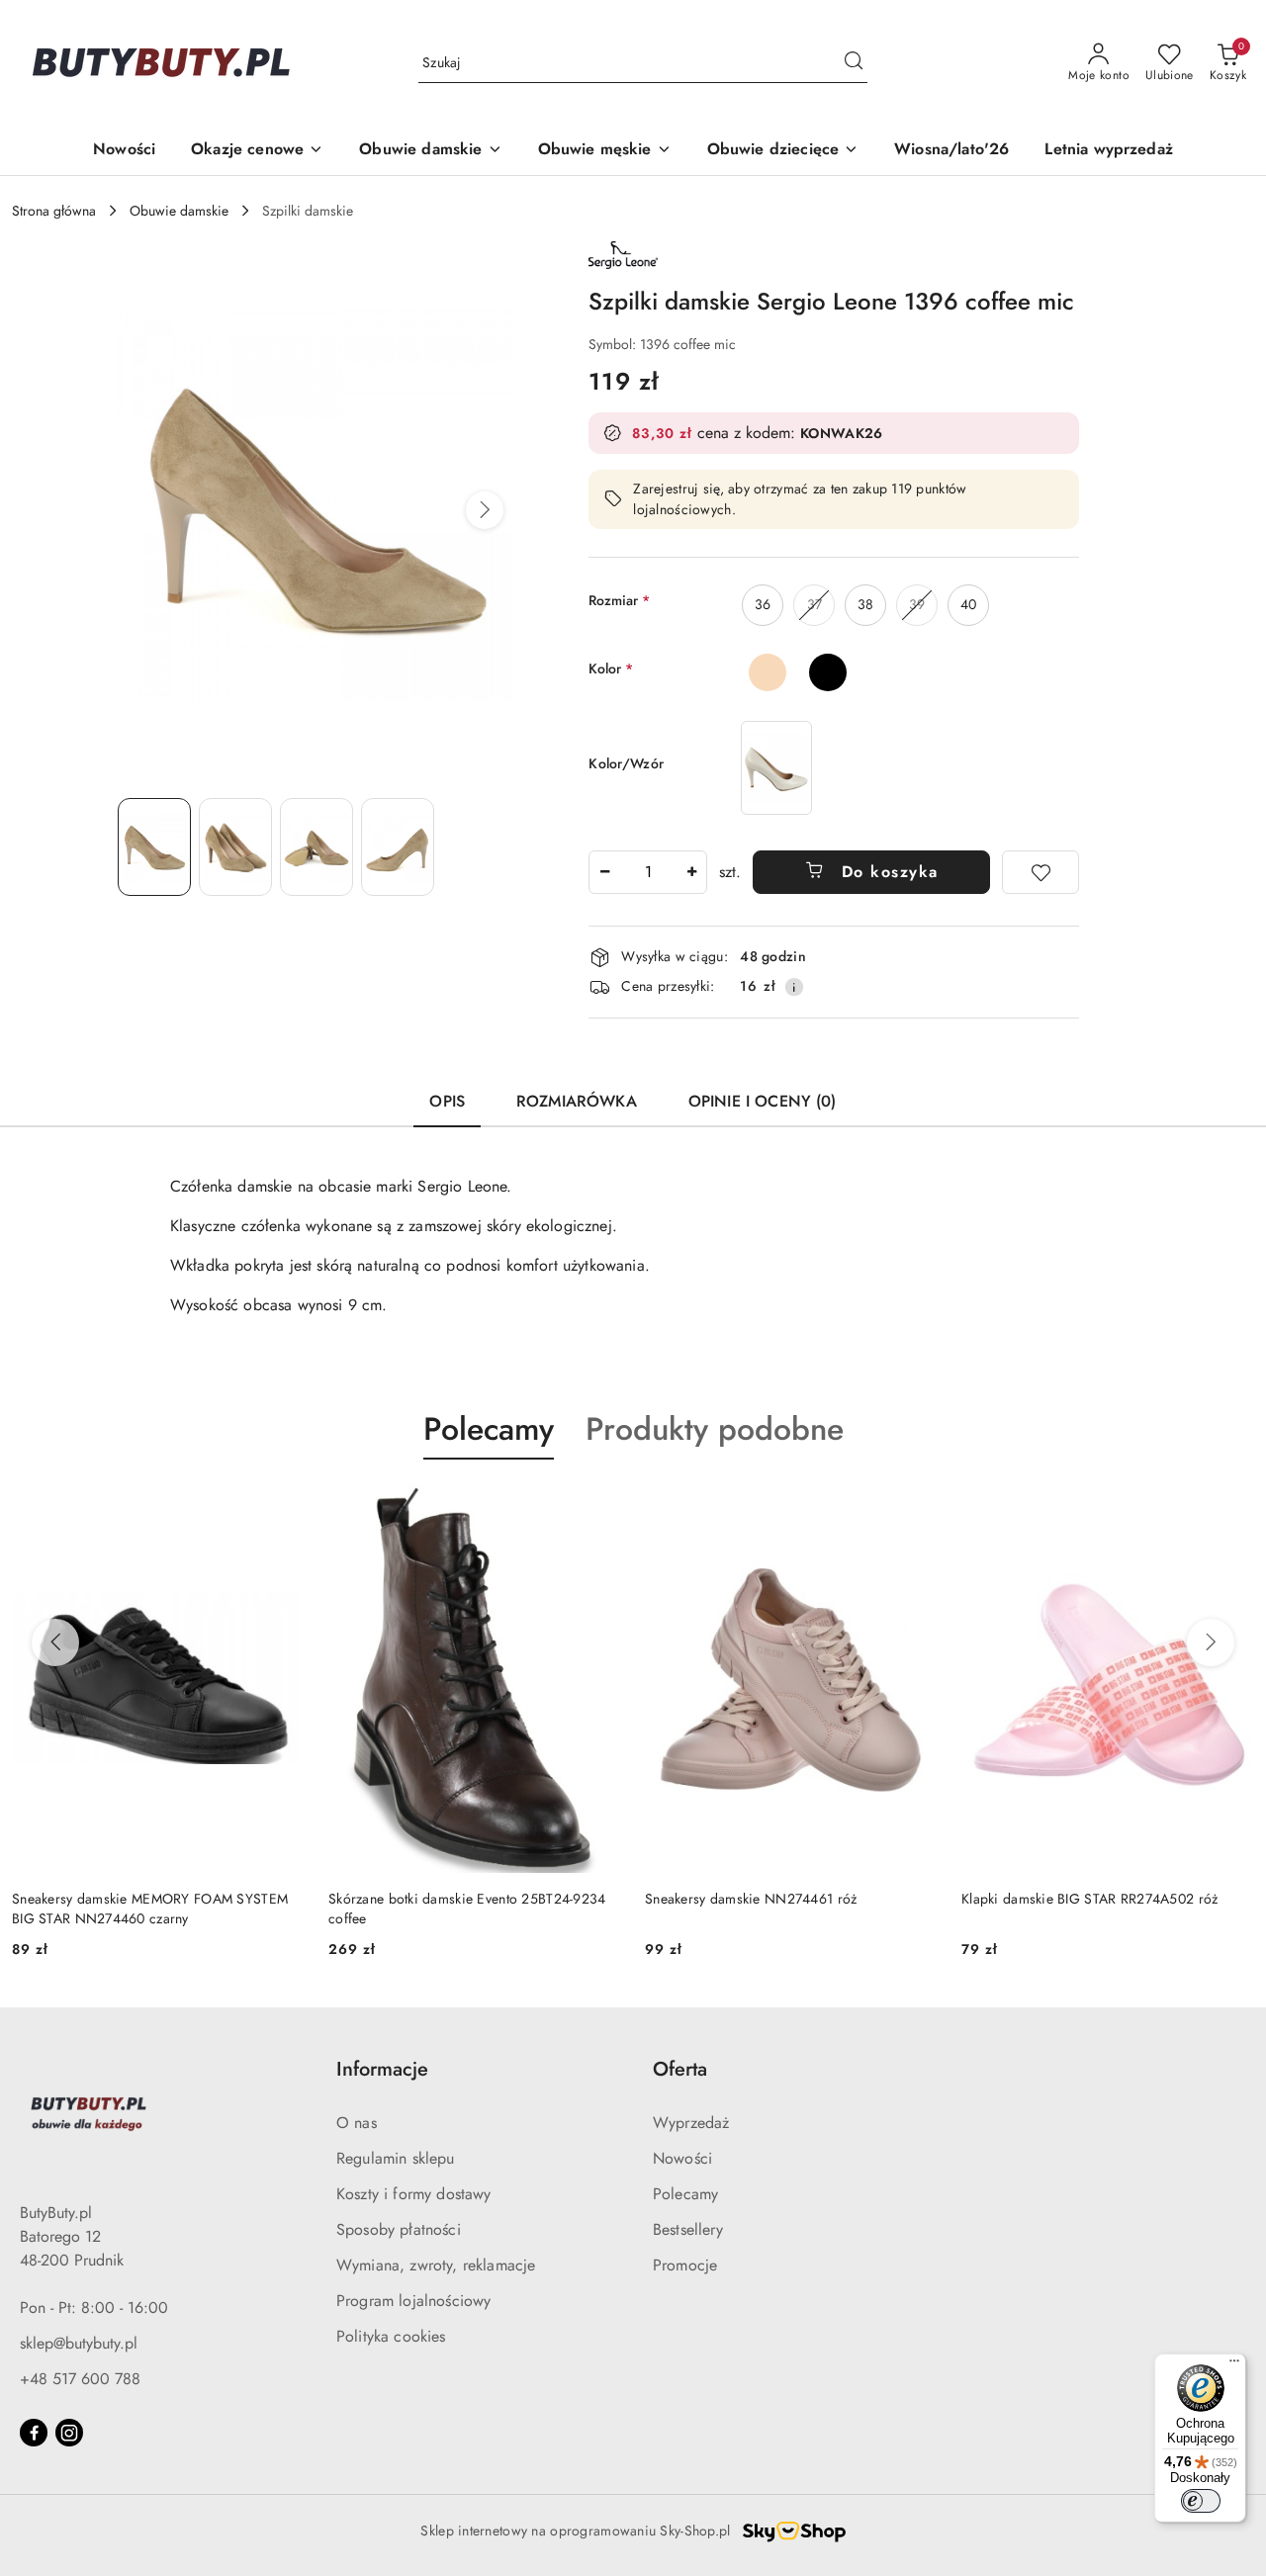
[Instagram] (69, 2433)
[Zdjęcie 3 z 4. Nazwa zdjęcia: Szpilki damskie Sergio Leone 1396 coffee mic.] (316, 847)
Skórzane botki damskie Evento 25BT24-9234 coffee (467, 1909)
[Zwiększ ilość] (691, 872)
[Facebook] (34, 2433)
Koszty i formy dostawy (414, 2194)
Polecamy (685, 2194)
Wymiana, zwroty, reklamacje (436, 2265)
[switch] (1201, 2501)
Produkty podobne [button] (715, 1429)
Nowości (682, 2158)
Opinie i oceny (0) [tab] (763, 1101)
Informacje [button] (382, 2069)
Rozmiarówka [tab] (577, 1101)
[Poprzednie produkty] (55, 1643)
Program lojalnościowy (413, 2301)
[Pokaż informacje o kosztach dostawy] (794, 987)
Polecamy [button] (489, 1429)
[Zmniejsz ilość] (604, 872)
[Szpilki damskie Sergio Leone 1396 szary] (776, 768)
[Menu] (1234, 2365)
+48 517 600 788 (80, 2379)
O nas (357, 2123)
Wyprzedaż (691, 2123)
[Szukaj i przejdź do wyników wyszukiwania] (854, 63)
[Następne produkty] (1211, 1643)
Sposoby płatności (399, 2229)
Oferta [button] (680, 2069)
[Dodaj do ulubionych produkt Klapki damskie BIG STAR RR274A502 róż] (1231, 1506)
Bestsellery (688, 2229)
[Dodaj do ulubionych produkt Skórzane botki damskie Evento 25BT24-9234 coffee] (598, 1506)
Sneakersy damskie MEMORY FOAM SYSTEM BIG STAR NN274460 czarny (150, 1909)
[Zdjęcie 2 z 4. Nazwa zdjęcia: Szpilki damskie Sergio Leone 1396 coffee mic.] (235, 847)
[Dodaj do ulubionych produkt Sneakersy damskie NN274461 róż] (915, 1506)
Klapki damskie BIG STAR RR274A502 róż (1089, 1899)
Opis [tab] (447, 1101)
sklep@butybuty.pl (79, 2343)
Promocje (685, 2265)
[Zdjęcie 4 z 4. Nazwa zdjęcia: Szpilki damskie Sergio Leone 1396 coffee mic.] (398, 847)
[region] (776, 768)
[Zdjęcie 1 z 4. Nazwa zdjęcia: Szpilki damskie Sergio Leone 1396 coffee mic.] (154, 847)
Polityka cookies (391, 2336)
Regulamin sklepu (396, 2158)
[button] (485, 510)
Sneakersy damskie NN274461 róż (751, 1899)
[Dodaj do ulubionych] (1040, 872)
